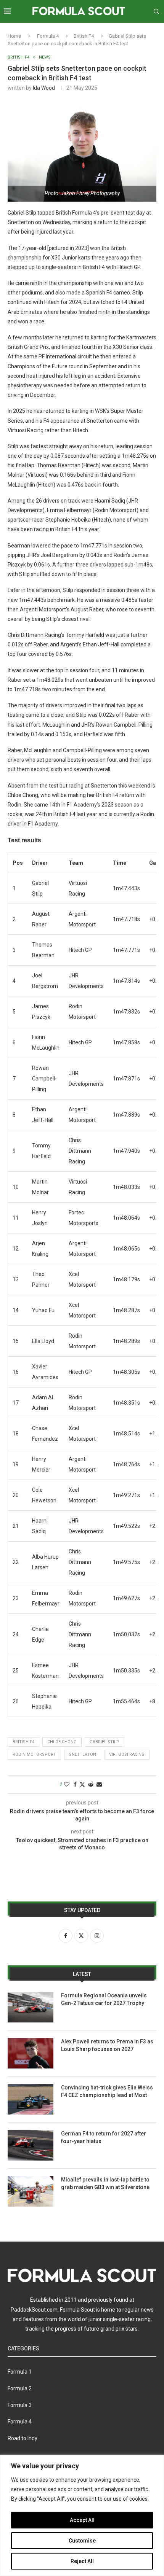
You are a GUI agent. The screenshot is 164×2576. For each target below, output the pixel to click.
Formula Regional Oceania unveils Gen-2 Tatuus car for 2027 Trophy (104, 1999)
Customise (82, 2541)
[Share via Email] (99, 1784)
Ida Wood (44, 88)
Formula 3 (20, 2405)
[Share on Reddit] (91, 1784)
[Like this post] (67, 1784)
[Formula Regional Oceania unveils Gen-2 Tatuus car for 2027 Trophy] (31, 2007)
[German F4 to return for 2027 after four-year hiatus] (31, 2145)
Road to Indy (23, 2438)
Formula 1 (20, 2372)
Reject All (82, 2561)
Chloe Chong (62, 1742)
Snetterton (83, 1754)
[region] (82, 2515)
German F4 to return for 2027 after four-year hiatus (104, 2137)
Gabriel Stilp (105, 1742)
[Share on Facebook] (75, 1784)
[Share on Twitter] (82, 1784)
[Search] (156, 11)
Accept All (82, 2520)
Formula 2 (20, 2388)
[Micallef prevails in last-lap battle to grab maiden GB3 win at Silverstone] (31, 2191)
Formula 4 (48, 36)
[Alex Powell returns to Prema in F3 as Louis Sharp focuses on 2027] (31, 2053)
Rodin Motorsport (34, 1754)
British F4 (84, 36)
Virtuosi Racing (127, 1754)
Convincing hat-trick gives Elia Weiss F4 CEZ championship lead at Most (107, 2091)
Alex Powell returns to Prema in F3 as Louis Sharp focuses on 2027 (107, 2045)
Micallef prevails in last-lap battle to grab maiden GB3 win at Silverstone (105, 2183)
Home (14, 36)
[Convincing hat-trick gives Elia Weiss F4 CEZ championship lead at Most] (31, 2099)
